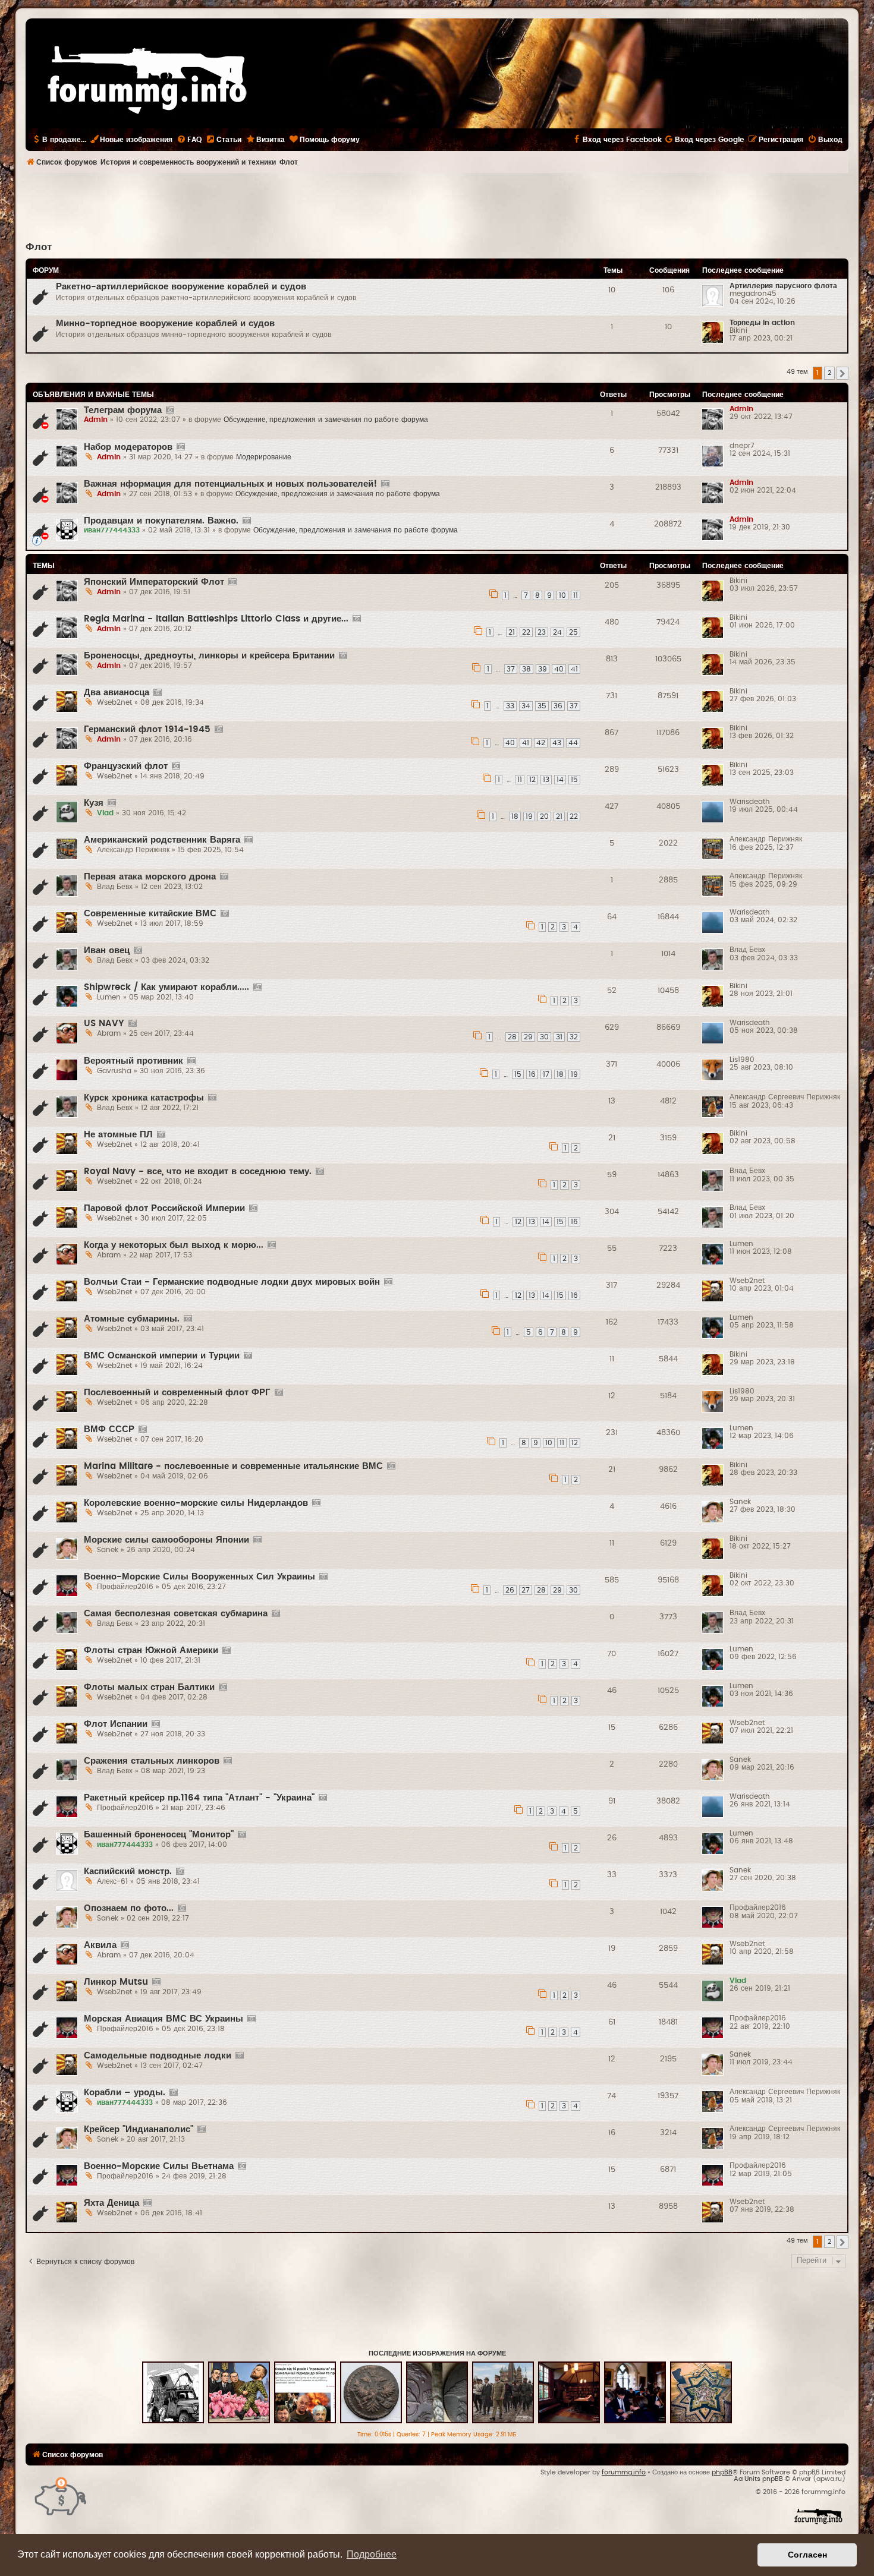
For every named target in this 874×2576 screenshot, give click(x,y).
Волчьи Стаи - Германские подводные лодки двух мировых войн (232, 1282)
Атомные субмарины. (132, 1319)
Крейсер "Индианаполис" (139, 2129)
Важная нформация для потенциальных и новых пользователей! (230, 484)
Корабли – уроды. (125, 2093)
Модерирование (264, 457)
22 (526, 632)
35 (542, 706)
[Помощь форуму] (61, 2495)
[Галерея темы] (170, 411)
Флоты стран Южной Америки (151, 1650)
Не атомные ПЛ (118, 1135)
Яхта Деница (111, 2203)
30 (544, 1037)
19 (529, 816)
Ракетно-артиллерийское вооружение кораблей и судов (181, 287)
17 (546, 1074)
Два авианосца (117, 693)
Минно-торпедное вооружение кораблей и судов (165, 324)
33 (510, 706)
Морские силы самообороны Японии (166, 1540)
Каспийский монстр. (128, 1872)
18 (515, 816)
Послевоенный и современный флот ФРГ (177, 1393)
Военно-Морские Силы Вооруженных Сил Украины (199, 1577)
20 (544, 816)
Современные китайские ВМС (150, 914)
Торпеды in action (762, 323)
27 (526, 1590)
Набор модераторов (128, 447)
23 (542, 632)
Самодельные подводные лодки (158, 2056)
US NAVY (104, 1024)
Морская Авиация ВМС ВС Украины (164, 2019)
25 (573, 632)
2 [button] (829, 373)
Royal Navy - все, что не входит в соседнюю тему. (198, 1172)
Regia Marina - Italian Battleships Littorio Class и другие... (216, 619)
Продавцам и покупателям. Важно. (161, 521)
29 (528, 1037)
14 (560, 780)
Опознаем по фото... (129, 1908)
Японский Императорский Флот (154, 582)
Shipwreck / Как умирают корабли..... (166, 987)
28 (512, 1037)
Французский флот (126, 766)
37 (511, 669)
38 (526, 669)
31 (559, 1037)
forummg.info (624, 2472)
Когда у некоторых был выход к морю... (174, 1245)
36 (558, 706)
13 (546, 780)
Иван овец (107, 950)
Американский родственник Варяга (162, 840)
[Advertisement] (437, 206)
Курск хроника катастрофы (144, 1098)
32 (574, 1037)
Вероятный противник (133, 1061)
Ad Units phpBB (758, 2479)
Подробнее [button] (372, 2554)
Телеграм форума (123, 410)
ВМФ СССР (109, 1429)
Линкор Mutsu (116, 1982)
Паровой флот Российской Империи (164, 1208)
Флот (39, 247)
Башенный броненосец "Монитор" (159, 1835)
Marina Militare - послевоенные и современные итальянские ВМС (233, 1466)
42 (541, 743)
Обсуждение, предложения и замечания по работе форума (326, 420)
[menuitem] (189, 140)
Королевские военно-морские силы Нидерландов (196, 1503)
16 (532, 1074)
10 (562, 595)
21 (512, 632)
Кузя (94, 803)
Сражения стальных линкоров (152, 1761)
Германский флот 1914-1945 (147, 729)
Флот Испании (116, 1724)
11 (576, 595)
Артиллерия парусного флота (783, 286)
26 (510, 1590)
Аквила (100, 1945)
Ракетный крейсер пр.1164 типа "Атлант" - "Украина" (199, 1798)
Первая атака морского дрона (150, 877)
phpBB (722, 2472)
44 (573, 743)
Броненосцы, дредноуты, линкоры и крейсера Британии (209, 656)
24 (557, 632)
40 (559, 669)
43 (557, 743)
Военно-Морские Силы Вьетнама (159, 2166)
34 (526, 706)
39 (543, 669)
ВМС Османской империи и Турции (162, 1356)
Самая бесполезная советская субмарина (176, 1614)
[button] (842, 373)
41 (574, 669)
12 (532, 780)
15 (574, 780)
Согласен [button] (807, 2555)
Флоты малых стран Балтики (149, 1687)
